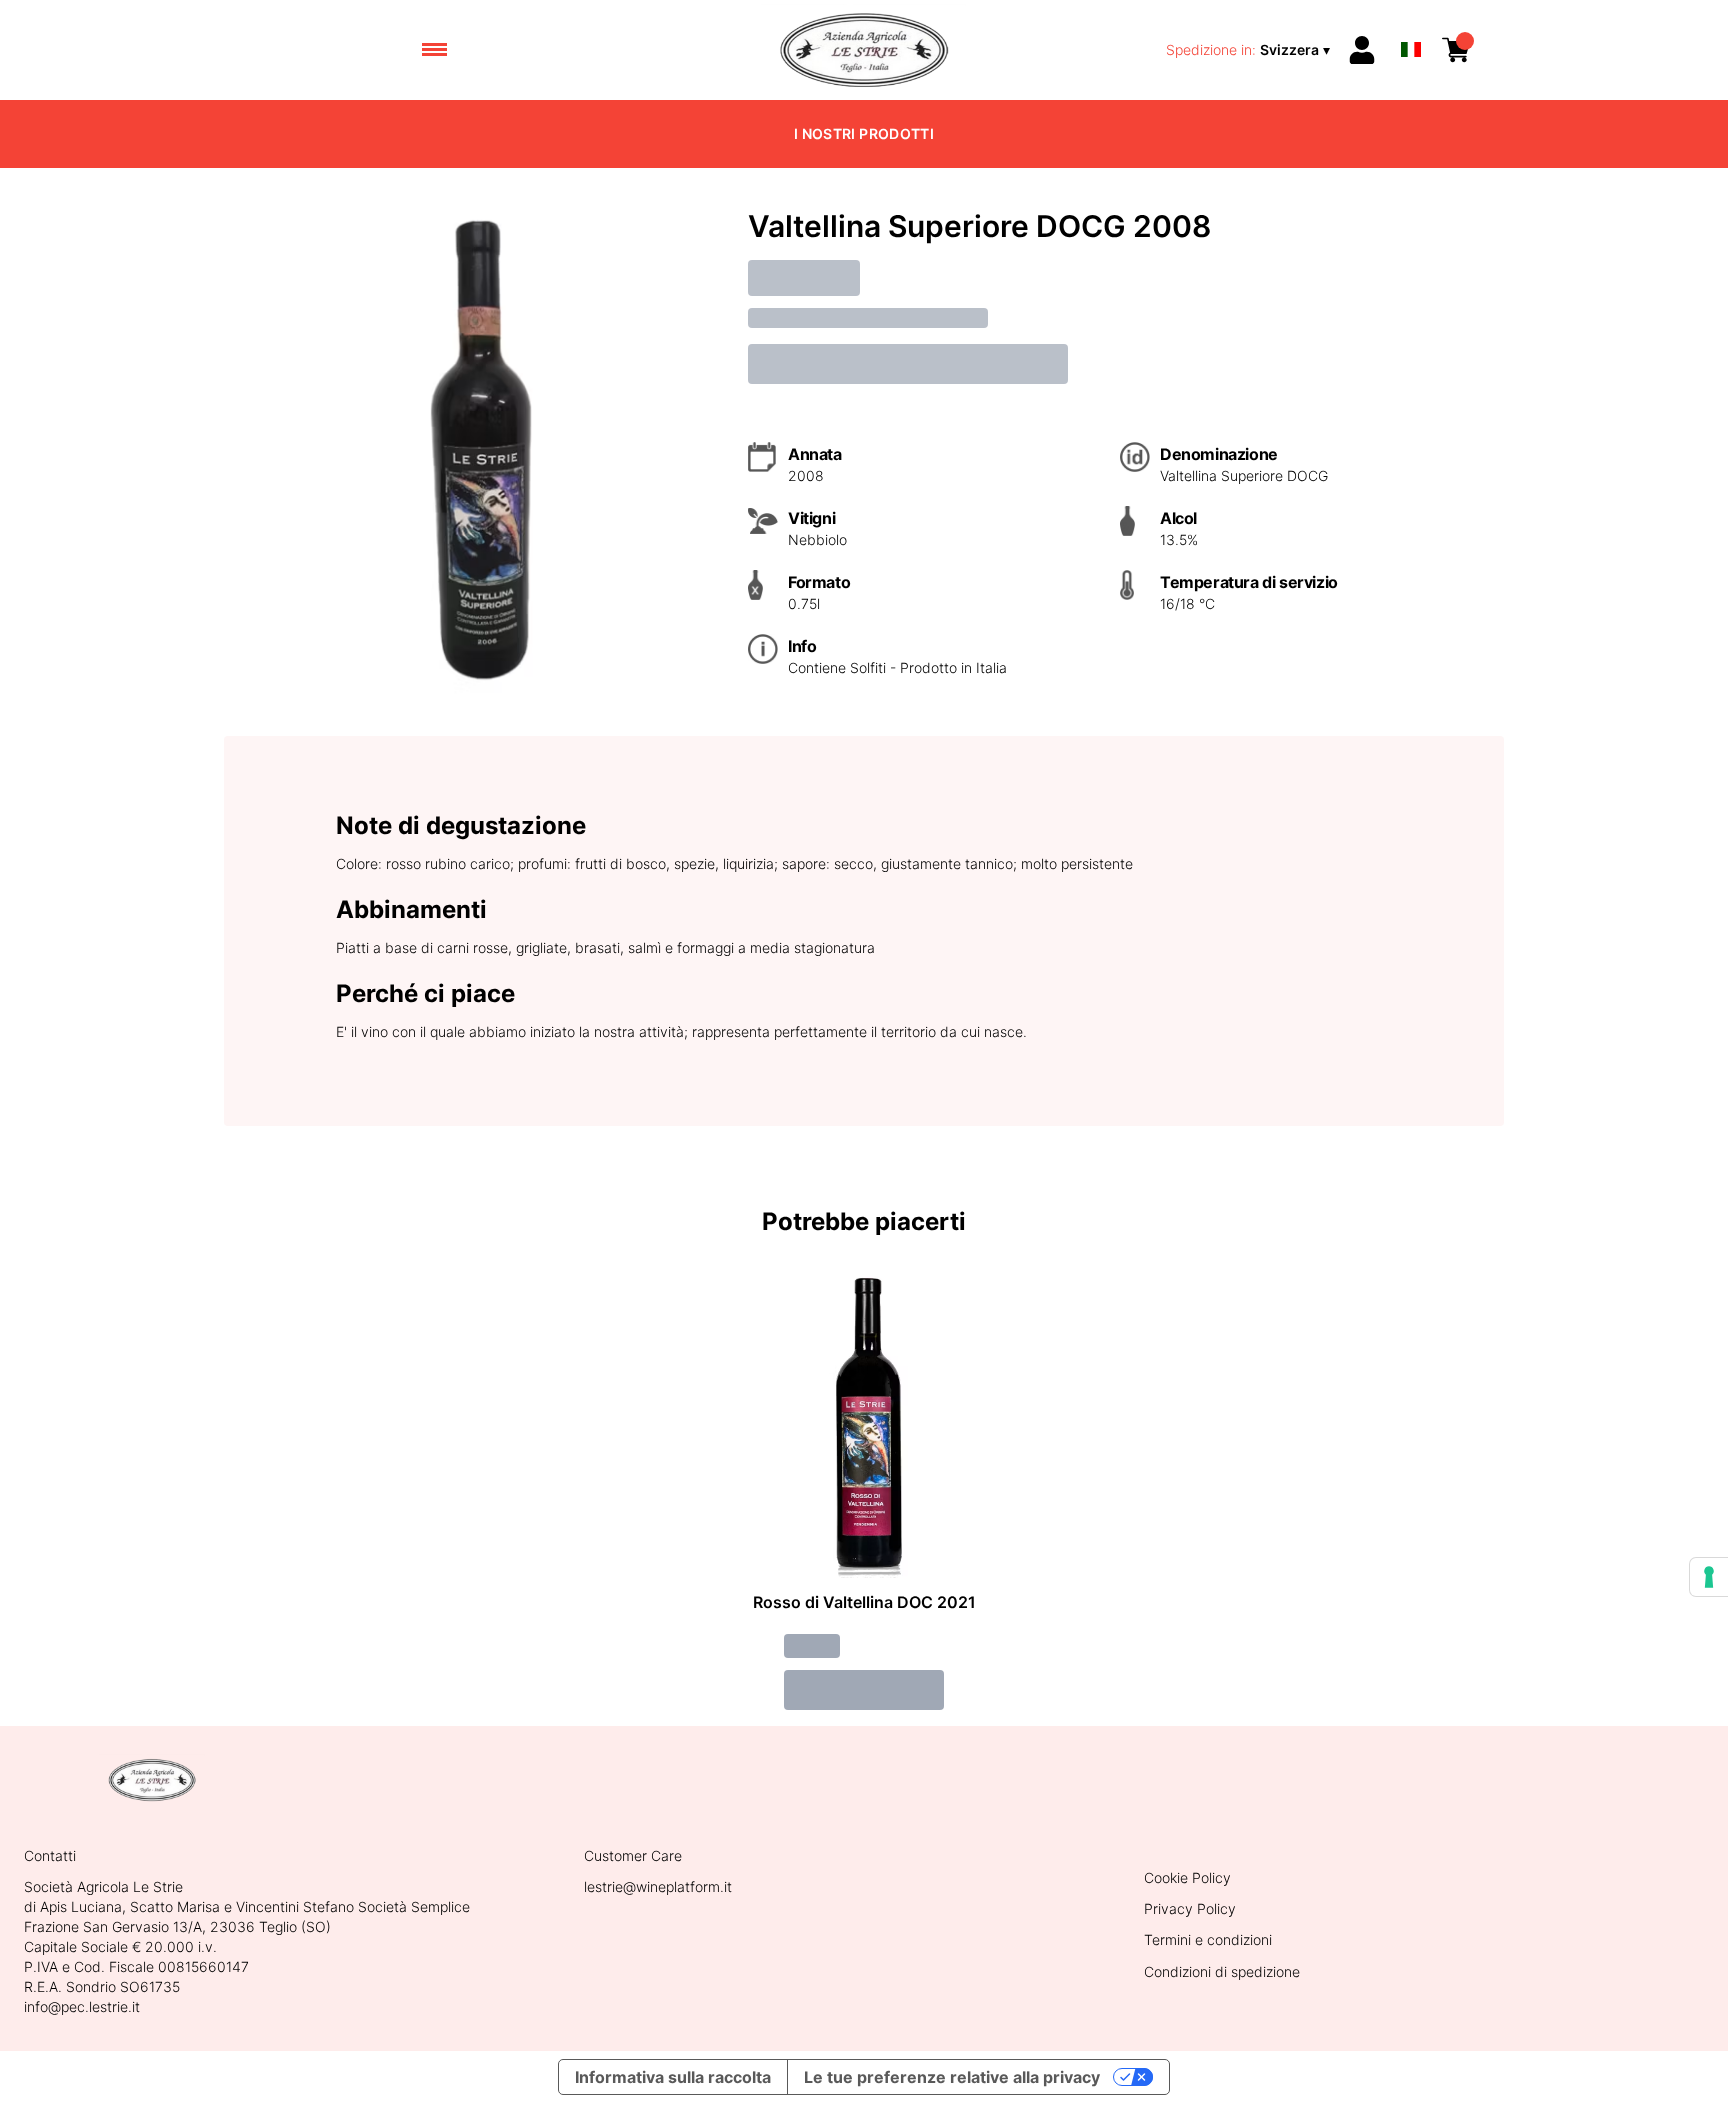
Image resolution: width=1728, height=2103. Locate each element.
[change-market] (1250, 50)
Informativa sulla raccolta (673, 2077)
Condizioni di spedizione (1222, 1971)
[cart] (1456, 50)
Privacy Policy (1190, 1908)
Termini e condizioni (1208, 1939)
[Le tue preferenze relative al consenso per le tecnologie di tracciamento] (1709, 1577)
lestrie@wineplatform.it (658, 1886)
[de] (1411, 23)
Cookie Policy (1187, 1877)
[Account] (1362, 50)
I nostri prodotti (864, 133)
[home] (863, 50)
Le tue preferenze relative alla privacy (952, 2077)
